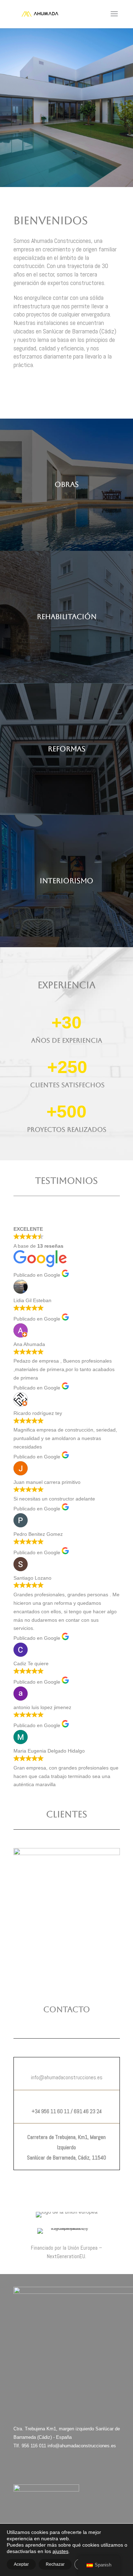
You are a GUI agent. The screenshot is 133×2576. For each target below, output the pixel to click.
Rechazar (55, 2564)
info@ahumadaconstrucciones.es (82, 2446)
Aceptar (21, 2564)
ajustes (60, 2551)
